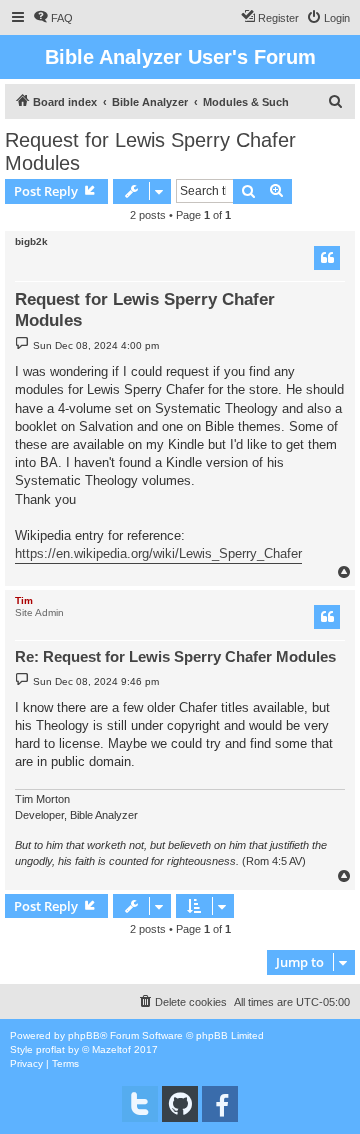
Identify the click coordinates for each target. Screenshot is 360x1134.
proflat (50, 1049)
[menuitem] (53, 18)
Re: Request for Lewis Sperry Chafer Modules (175, 656)
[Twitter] (140, 1104)
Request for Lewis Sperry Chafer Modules (150, 151)
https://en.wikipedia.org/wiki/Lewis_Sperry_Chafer (158, 553)
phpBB (84, 1035)
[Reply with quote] (327, 258)
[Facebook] (220, 1104)
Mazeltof (111, 1049)
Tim (24, 600)
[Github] (180, 1104)
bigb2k (31, 241)
